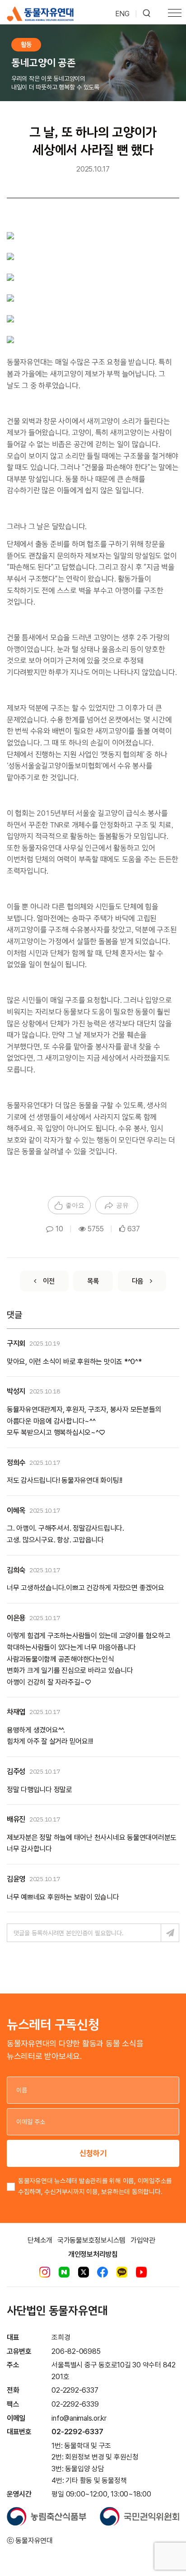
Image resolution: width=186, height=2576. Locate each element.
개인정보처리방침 (93, 2254)
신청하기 (93, 2153)
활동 (26, 44)
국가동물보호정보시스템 (91, 2240)
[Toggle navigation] (175, 14)
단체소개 (40, 2240)
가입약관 (143, 2240)
